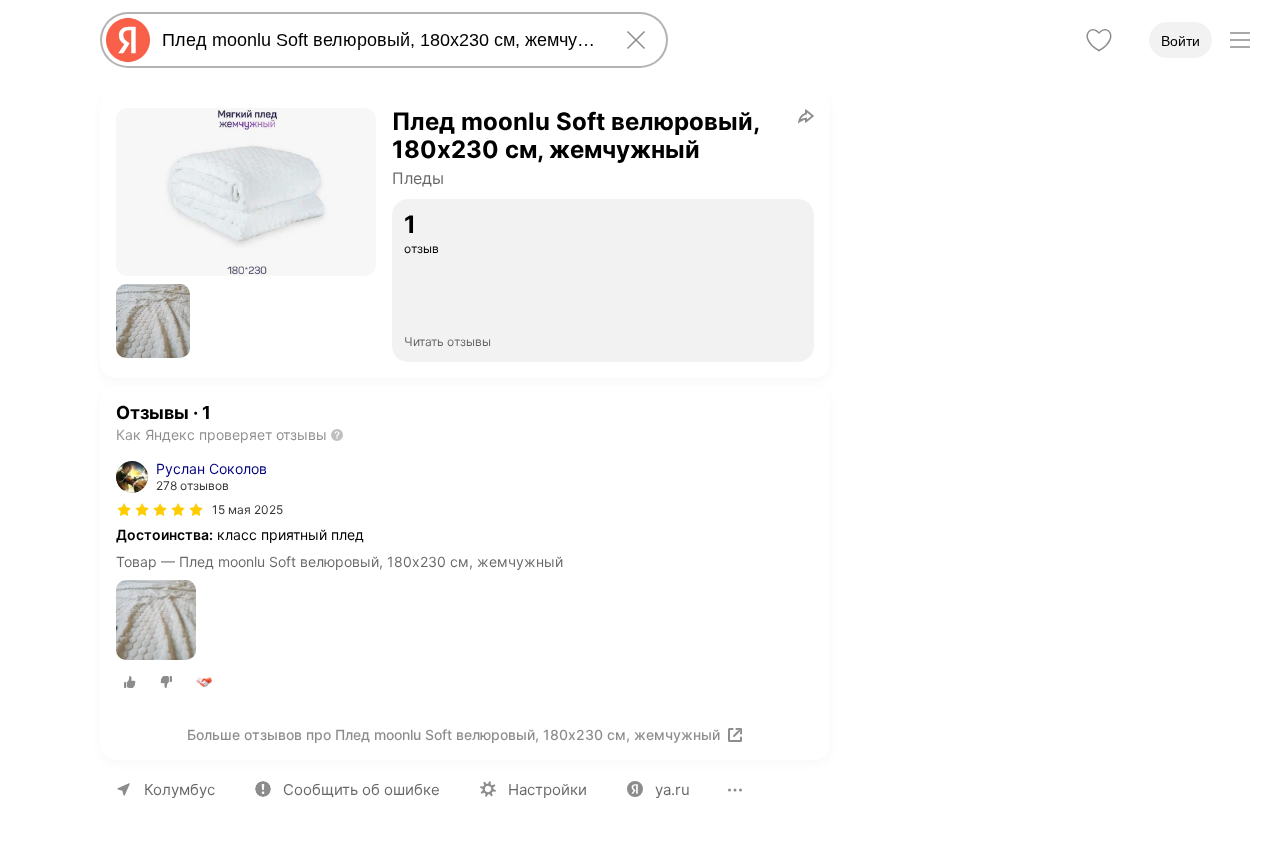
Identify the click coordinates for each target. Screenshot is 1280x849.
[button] (153, 321)
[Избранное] (1099, 40)
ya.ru (672, 789)
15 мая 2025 (247, 509)
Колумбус (179, 789)
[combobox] (380, 40)
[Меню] (1240, 40)
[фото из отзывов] (156, 621)
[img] (160, 510)
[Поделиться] (806, 116)
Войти (1180, 41)
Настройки (547, 789)
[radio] (130, 682)
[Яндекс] (128, 40)
